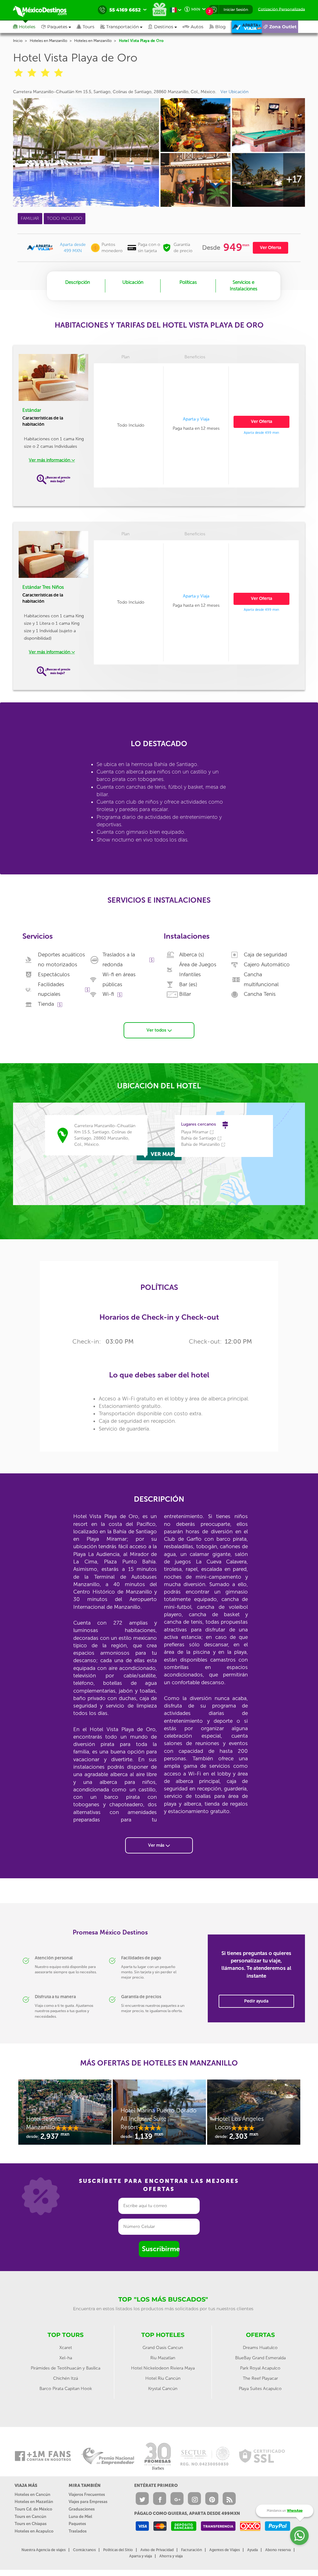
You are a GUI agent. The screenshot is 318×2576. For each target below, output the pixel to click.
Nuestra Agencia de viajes (43, 2550)
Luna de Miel (80, 2517)
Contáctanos (84, 2550)
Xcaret (66, 2348)
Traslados (78, 2531)
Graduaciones (82, 2509)
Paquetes (77, 2524)
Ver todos (157, 1030)
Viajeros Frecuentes (87, 2494)
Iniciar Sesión (236, 9)
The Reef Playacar (260, 2378)
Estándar (32, 410)
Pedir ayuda (256, 2001)
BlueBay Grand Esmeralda (260, 2358)
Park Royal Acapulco (260, 2368)
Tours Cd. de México (33, 2509)
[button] (124, 27)
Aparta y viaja (141, 2556)
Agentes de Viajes (225, 2550)
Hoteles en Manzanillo (48, 41)
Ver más (157, 1845)
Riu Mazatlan (163, 2358)
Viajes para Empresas (88, 2502)
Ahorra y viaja (171, 2556)
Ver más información (50, 460)
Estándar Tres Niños (43, 587)
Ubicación (133, 282)
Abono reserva (278, 2550)
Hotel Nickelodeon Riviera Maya (163, 2368)
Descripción (78, 282)
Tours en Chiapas (31, 2524)
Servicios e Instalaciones (244, 286)
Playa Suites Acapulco (260, 2389)
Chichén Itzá (66, 2378)
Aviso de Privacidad (157, 2550)
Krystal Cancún (163, 2389)
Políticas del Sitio (118, 2550)
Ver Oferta (270, 248)
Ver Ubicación (234, 92)
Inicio (18, 41)
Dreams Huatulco (260, 2348)
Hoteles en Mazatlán (34, 2502)
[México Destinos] (44, 10)
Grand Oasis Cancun (163, 2348)
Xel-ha (66, 2358)
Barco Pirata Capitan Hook (66, 2389)
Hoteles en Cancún (32, 2494)
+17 (294, 179)
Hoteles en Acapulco (34, 2531)
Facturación (191, 2550)
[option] (65, 2115)
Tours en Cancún (30, 2517)
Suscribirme (161, 2249)
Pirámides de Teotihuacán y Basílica (66, 2368)
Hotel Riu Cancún (163, 2378)
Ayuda (252, 2550)
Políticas (188, 282)
